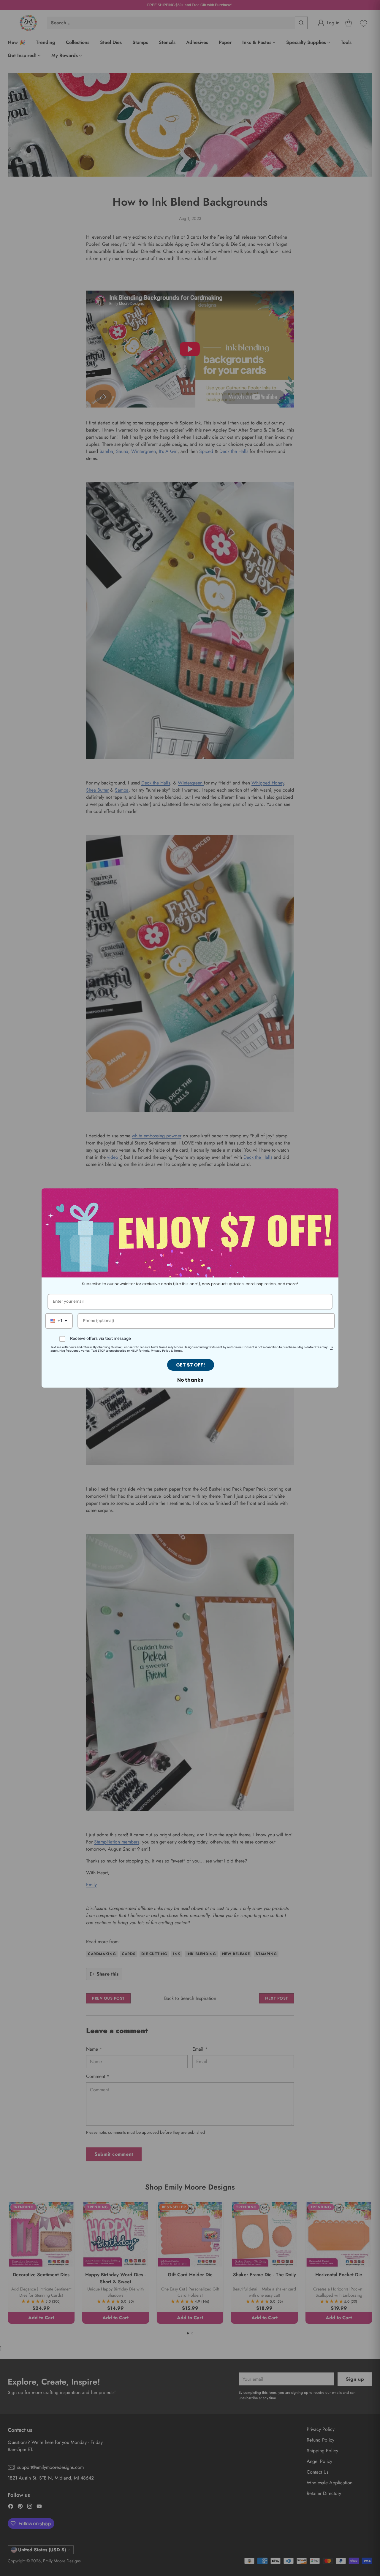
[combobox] (59, 1321)
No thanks (190, 1380)
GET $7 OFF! (191, 1365)
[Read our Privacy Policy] (331, 1348)
